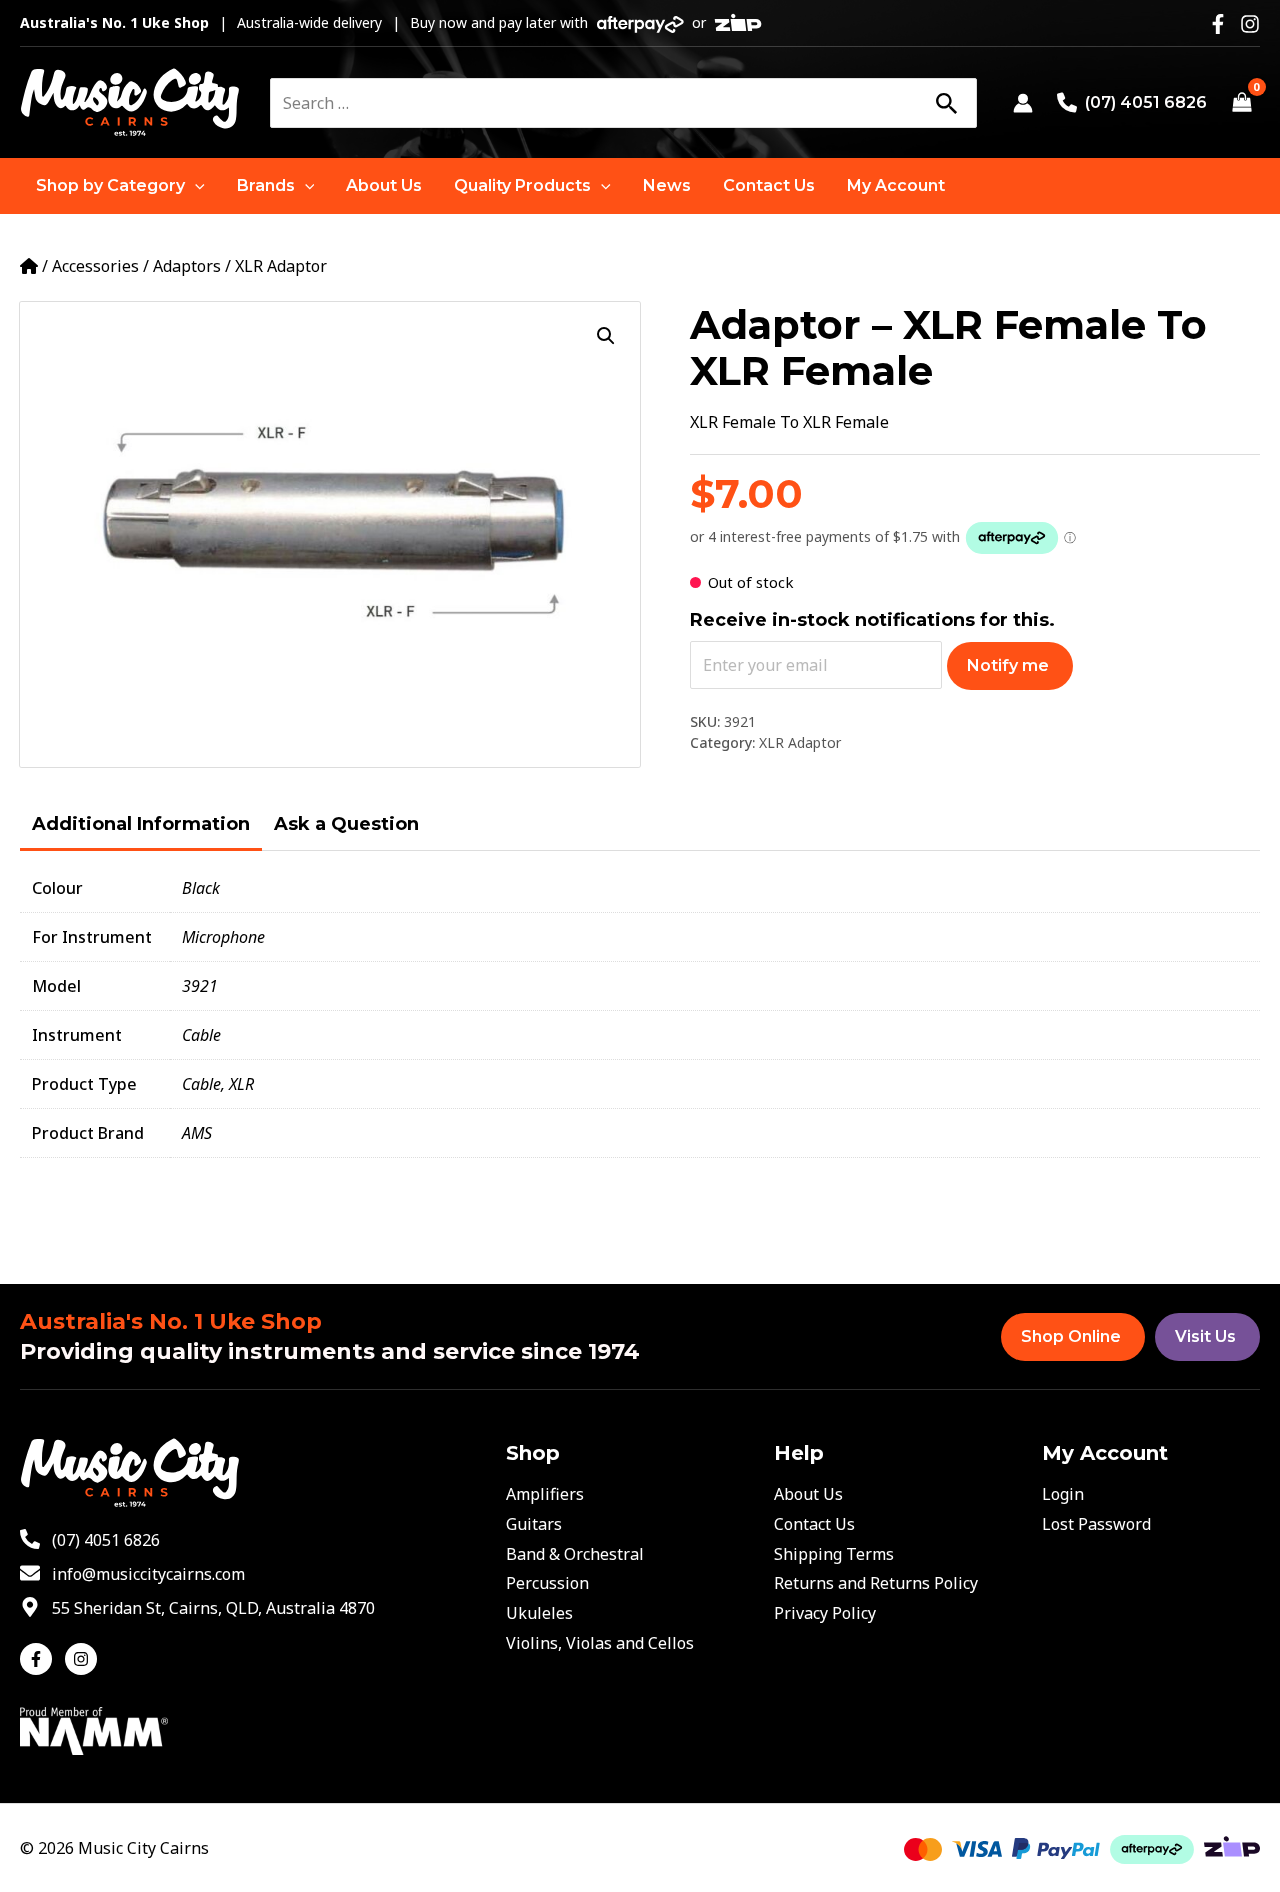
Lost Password (1096, 1524)
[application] (195, 186)
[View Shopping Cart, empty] (1241, 103)
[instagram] (83, 1659)
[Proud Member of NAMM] (94, 1730)
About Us (808, 1494)
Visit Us (1205, 1336)
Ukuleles (539, 1613)
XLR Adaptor (281, 266)
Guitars (534, 1524)
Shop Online (1071, 1336)
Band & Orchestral (575, 1554)
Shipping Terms (834, 1554)
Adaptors (187, 266)
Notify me (1008, 665)
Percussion (547, 1583)
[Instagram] (1250, 24)
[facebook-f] (40, 1659)
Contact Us (814, 1524)
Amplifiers (545, 1494)
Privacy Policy (825, 1613)
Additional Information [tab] (141, 824)
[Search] (946, 103)
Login (1063, 1494)
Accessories (95, 266)
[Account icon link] (1023, 103)
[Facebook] (1218, 24)
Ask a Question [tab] (346, 824)
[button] (120, 186)
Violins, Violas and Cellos (600, 1643)
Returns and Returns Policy (876, 1583)
